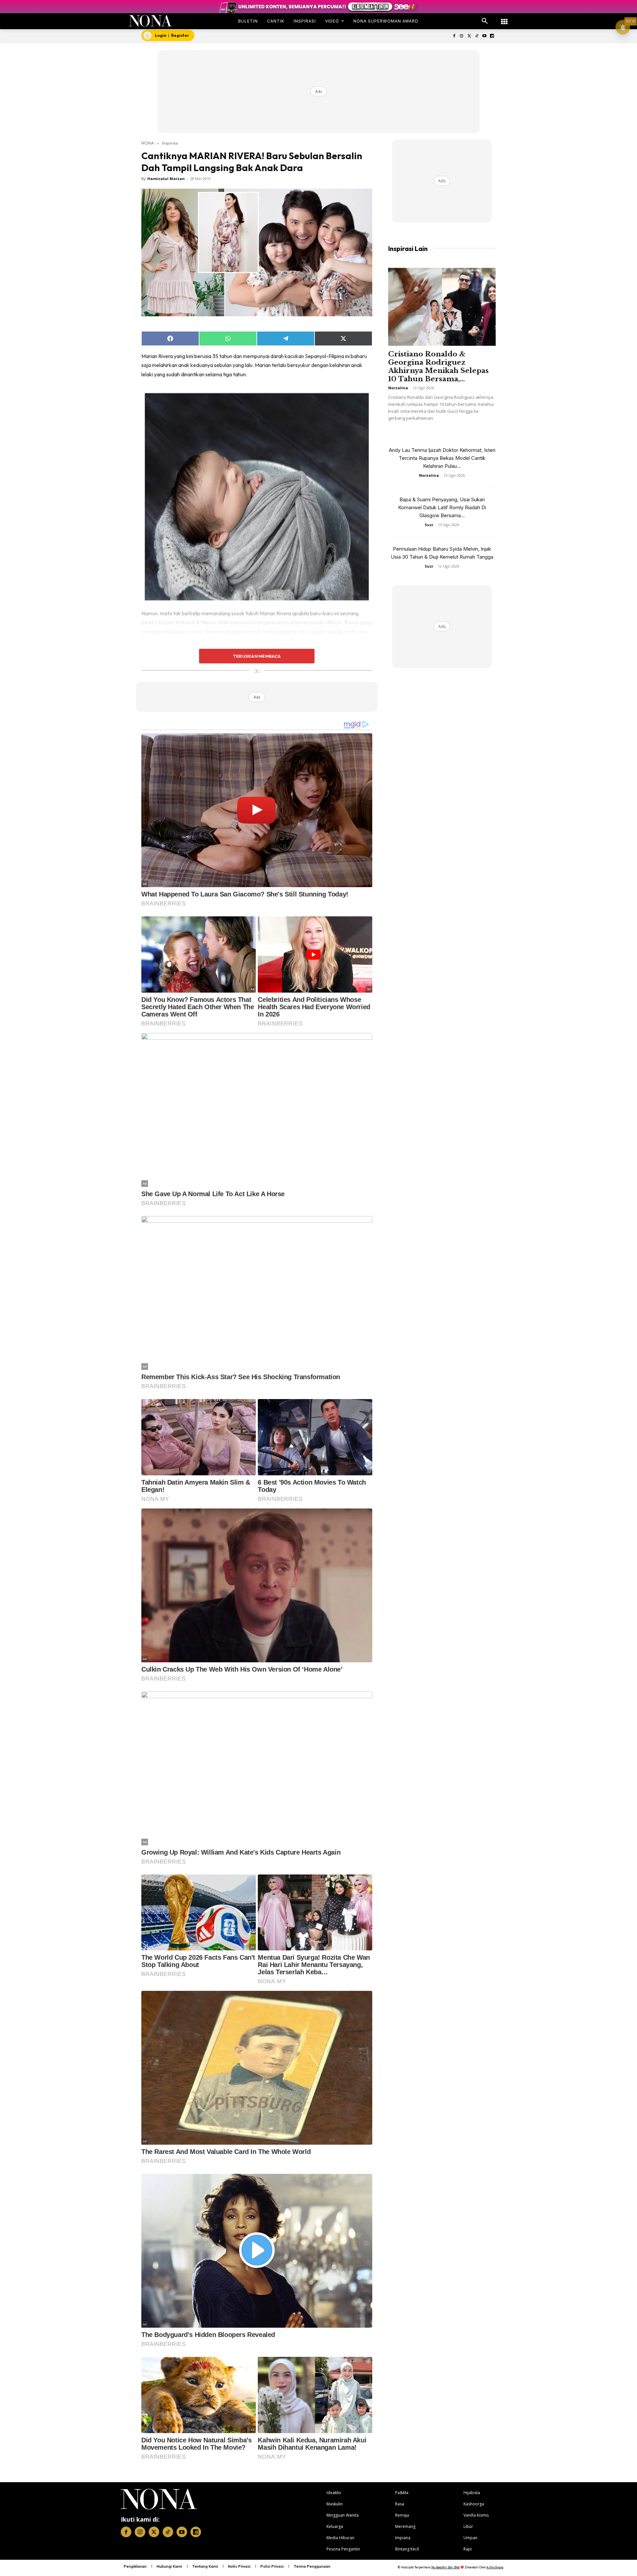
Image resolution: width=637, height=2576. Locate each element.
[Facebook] (454, 36)
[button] (485, 21)
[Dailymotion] (492, 36)
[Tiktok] (477, 36)
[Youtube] (484, 36)
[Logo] (150, 21)
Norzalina (398, 388)
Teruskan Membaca (257, 656)
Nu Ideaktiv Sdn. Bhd (445, 2567)
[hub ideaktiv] (504, 18)
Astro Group (495, 2567)
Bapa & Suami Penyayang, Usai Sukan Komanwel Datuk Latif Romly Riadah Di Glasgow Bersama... (442, 507)
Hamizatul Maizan (166, 179)
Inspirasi (170, 143)
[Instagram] (462, 36)
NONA (148, 143)
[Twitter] (469, 36)
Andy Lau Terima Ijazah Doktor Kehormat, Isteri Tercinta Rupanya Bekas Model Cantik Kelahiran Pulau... (442, 458)
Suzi (429, 525)
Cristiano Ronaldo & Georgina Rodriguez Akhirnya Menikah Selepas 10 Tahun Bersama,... (438, 367)
